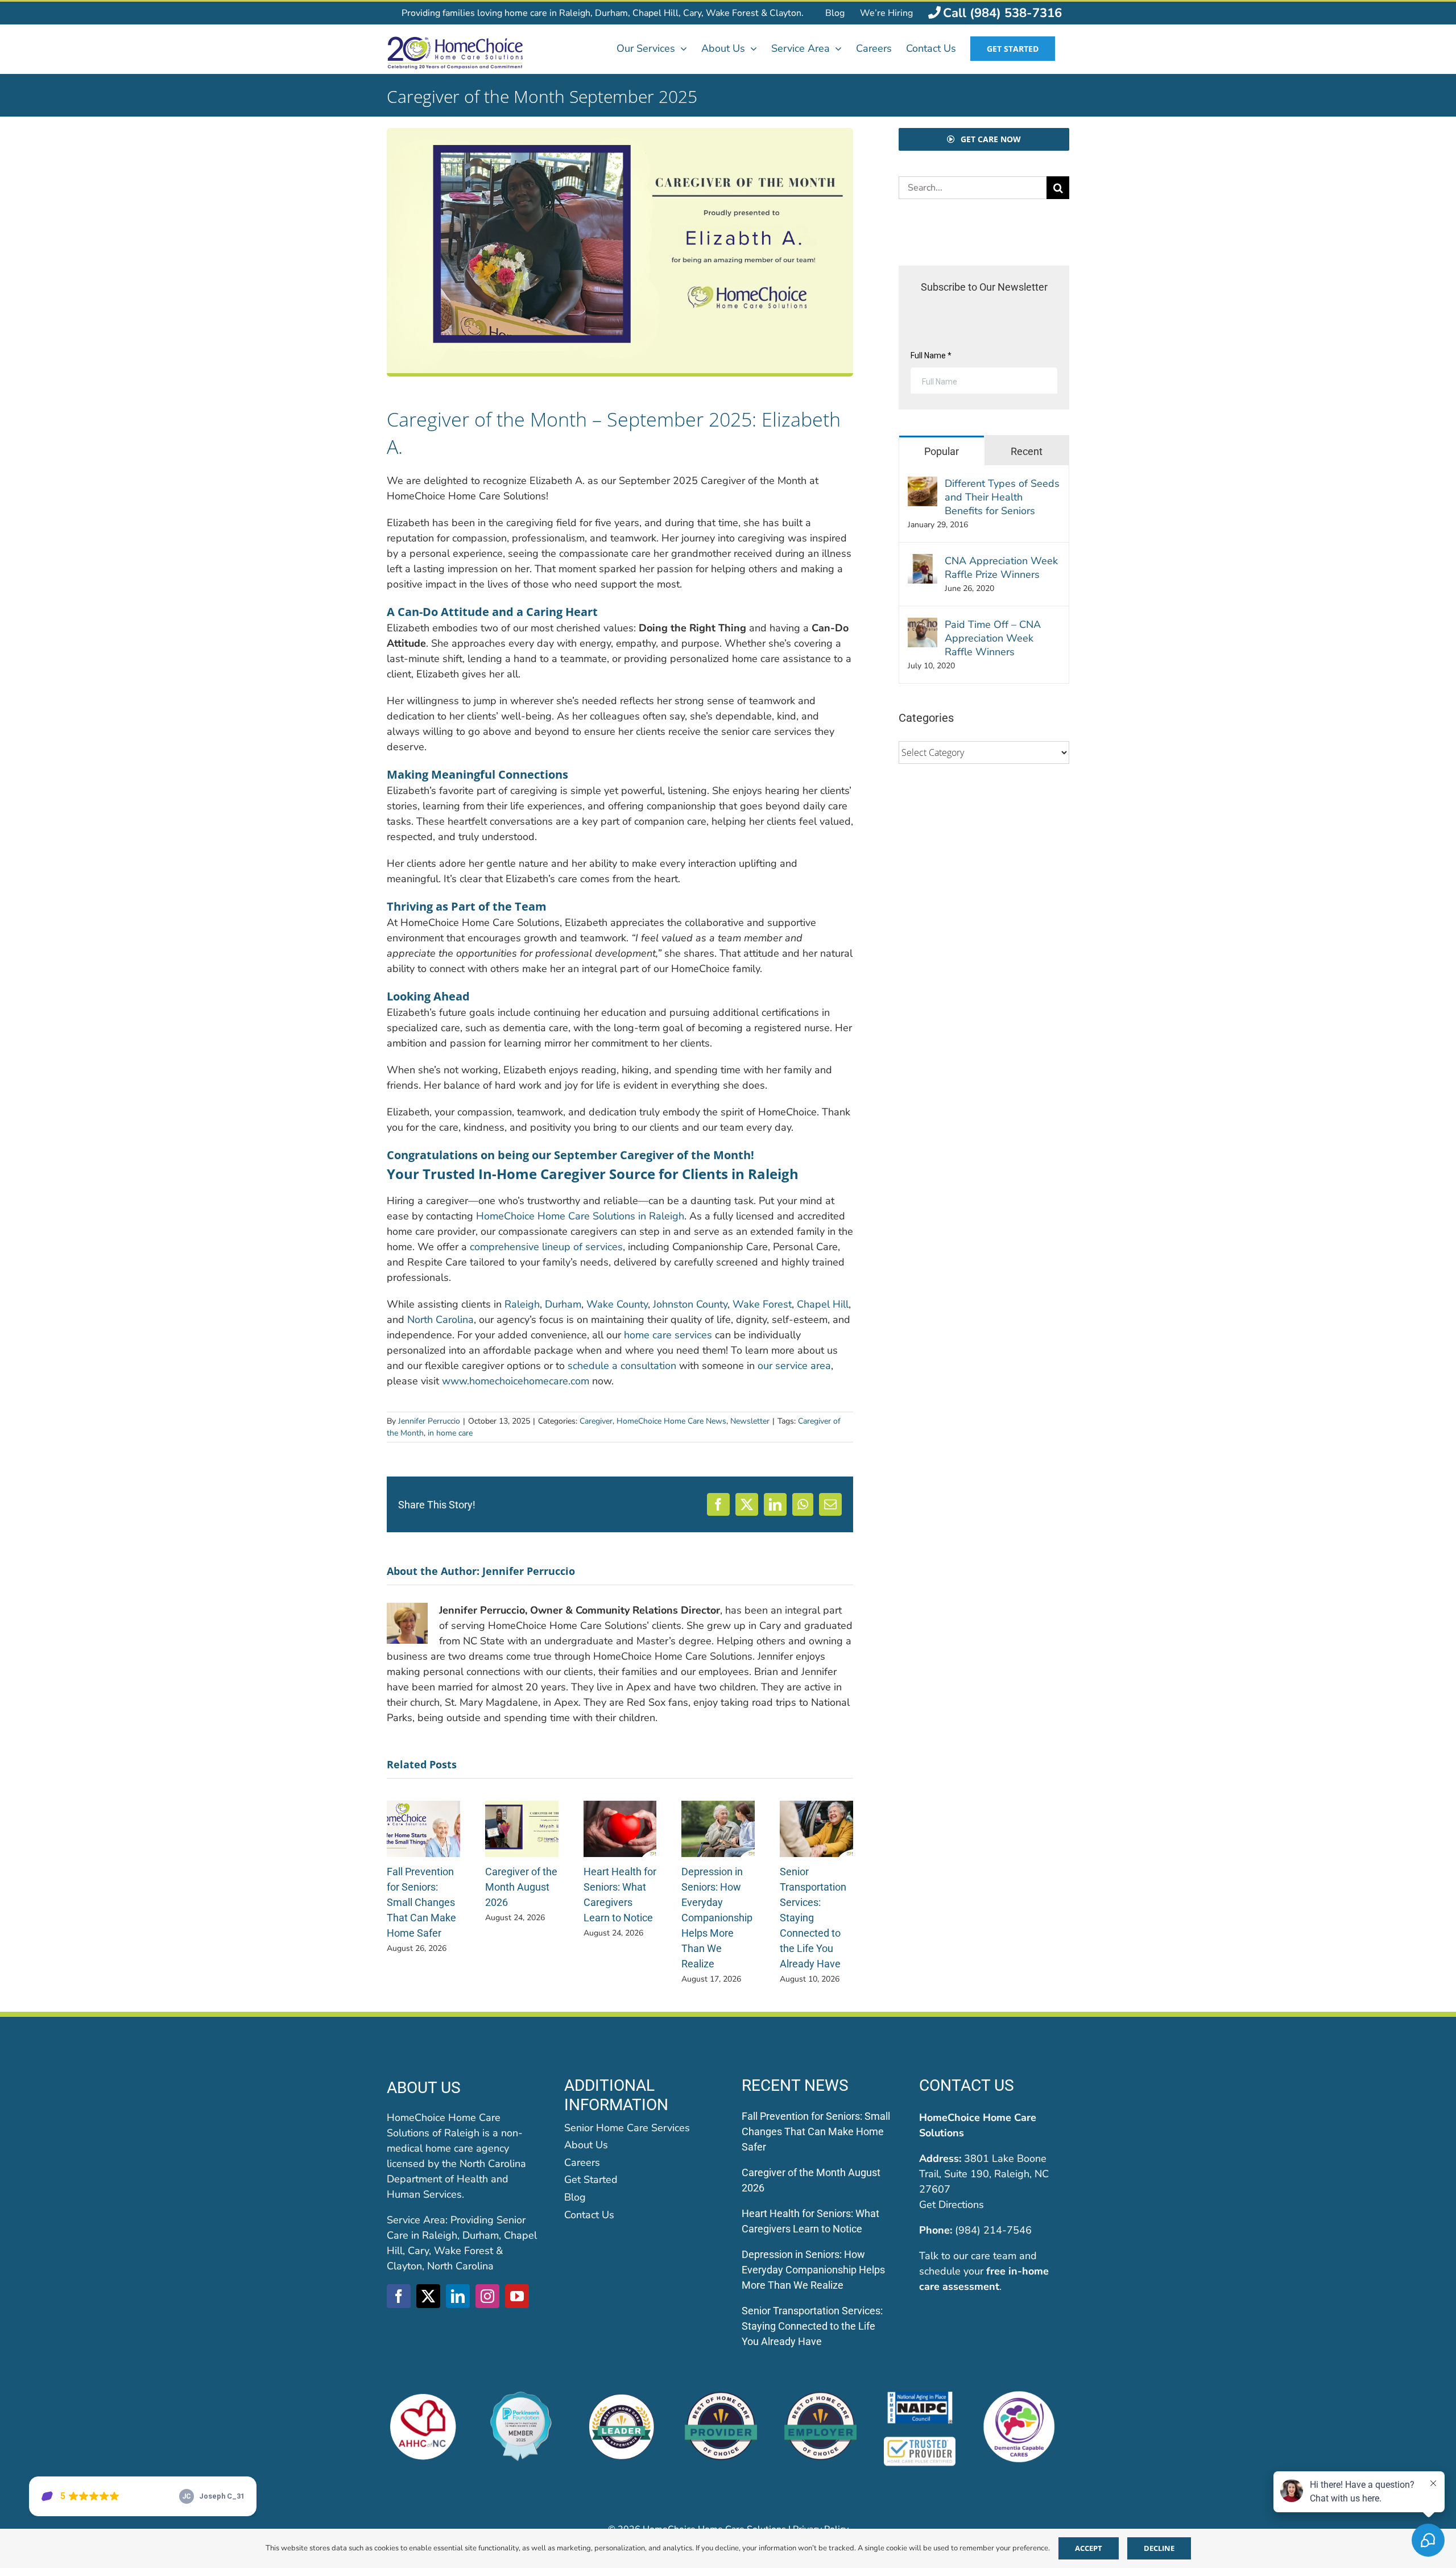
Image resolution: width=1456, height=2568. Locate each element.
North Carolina (440, 1320)
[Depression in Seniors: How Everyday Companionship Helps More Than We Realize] (718, 1808)
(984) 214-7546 (993, 2230)
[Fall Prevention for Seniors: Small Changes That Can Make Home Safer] (423, 1808)
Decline (1159, 2548)
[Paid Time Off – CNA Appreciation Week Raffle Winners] (923, 625)
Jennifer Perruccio (429, 1421)
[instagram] (487, 2296)
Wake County (617, 1304)
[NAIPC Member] (920, 2396)
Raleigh (522, 1304)
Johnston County (690, 1304)
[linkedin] (458, 2296)
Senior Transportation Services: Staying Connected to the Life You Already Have (813, 1918)
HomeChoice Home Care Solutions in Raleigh (580, 1216)
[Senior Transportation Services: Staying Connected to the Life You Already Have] (816, 1808)
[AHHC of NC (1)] (423, 2396)
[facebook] (399, 2296)
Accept (1089, 2548)
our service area (794, 1366)
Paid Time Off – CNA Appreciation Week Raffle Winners (993, 638)
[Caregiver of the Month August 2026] (522, 1808)
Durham (563, 1304)
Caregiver (596, 1421)
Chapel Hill (823, 1304)
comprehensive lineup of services (546, 1247)
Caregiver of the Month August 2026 (521, 1887)
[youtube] (517, 2296)
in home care (450, 1433)
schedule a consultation (622, 1366)
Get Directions (952, 2205)
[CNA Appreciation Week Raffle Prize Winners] (923, 561)
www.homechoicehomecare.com (516, 1381)
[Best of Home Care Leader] (621, 2396)
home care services (668, 1335)
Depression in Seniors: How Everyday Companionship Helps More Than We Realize (717, 1918)
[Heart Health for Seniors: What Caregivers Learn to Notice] (620, 1808)
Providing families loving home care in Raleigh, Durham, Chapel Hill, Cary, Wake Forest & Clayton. (603, 13)
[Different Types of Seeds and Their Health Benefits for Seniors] (923, 484)
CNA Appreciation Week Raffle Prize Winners (1001, 568)
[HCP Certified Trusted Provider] (920, 2441)
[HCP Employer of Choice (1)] (820, 2396)
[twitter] (428, 2296)
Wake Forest (762, 1304)
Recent (1027, 451)
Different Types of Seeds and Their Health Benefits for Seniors (1002, 497)
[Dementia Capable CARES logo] (1019, 2396)
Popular (942, 451)
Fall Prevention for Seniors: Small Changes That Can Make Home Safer (421, 1902)
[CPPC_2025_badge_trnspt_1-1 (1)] (522, 2396)
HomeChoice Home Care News (671, 1421)
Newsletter (750, 1421)
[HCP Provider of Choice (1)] (721, 2396)
